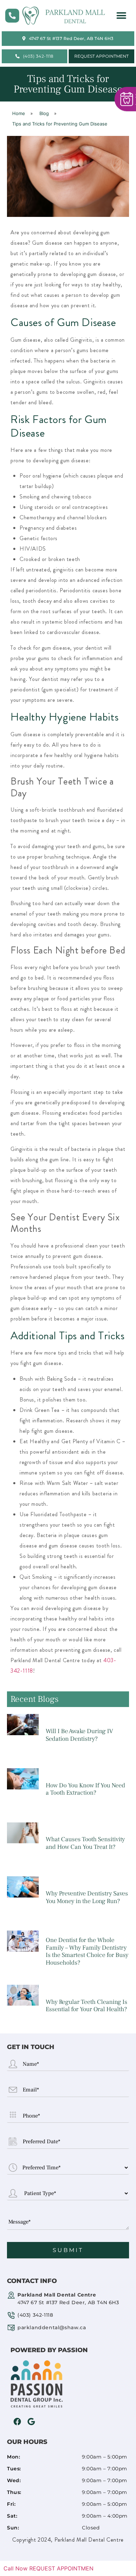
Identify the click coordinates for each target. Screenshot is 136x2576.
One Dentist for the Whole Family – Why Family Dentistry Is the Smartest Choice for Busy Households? (87, 1951)
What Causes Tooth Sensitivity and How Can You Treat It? (85, 1843)
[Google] (31, 2422)
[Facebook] (17, 2422)
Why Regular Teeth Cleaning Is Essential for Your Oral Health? (86, 2006)
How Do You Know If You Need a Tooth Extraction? (85, 1789)
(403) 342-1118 (35, 2315)
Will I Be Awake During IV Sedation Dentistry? (80, 1735)
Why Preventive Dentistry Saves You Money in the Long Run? (87, 1897)
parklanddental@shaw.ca (52, 2327)
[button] (121, 16)
